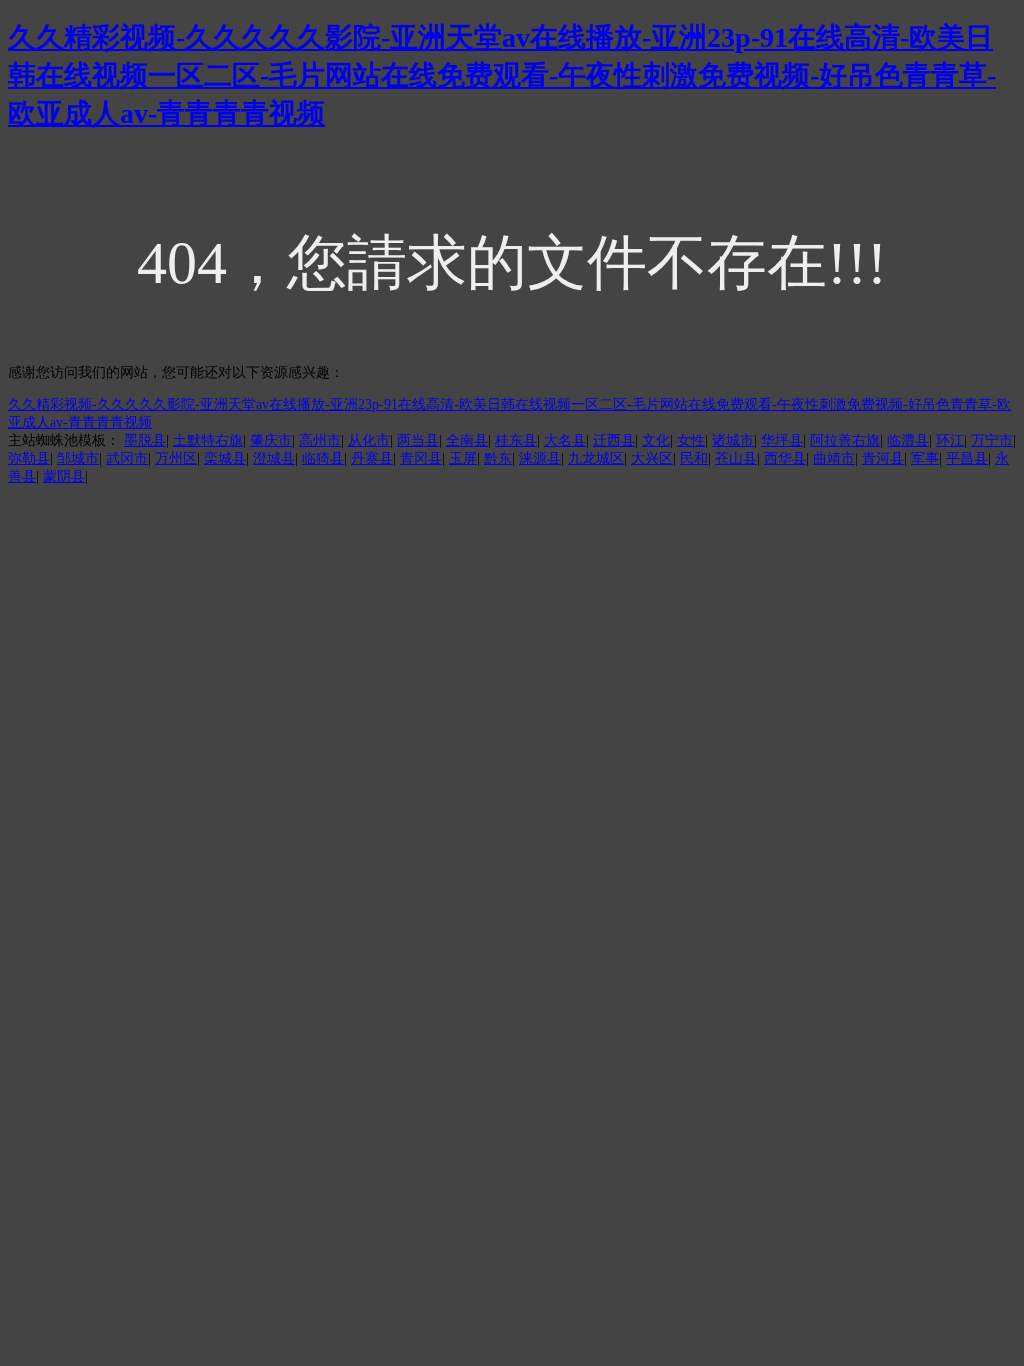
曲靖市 (834, 458)
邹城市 (78, 458)
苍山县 (736, 458)
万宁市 (992, 440)
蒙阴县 (64, 476)
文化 (656, 440)
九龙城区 (596, 458)
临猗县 (323, 458)
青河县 (883, 458)
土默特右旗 (208, 440)
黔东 (498, 458)
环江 (950, 440)
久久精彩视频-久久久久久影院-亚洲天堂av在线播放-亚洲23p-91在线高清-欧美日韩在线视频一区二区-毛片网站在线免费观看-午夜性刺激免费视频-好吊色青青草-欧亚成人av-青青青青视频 (502, 75)
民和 (694, 458)
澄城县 (274, 458)
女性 (691, 440)
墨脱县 (145, 440)
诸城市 (733, 440)
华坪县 (782, 440)
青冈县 (421, 458)
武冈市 (127, 458)
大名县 (565, 440)
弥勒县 (29, 458)
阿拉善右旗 (845, 440)
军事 (925, 458)
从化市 (369, 440)
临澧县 (908, 440)
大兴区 (652, 458)
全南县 (467, 440)
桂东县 (516, 440)
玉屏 (463, 458)
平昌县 (967, 458)
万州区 (176, 458)
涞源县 (540, 458)
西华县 (785, 458)
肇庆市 (271, 440)
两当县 (418, 440)
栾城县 (225, 458)
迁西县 (614, 440)
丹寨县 (372, 458)
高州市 (320, 440)
